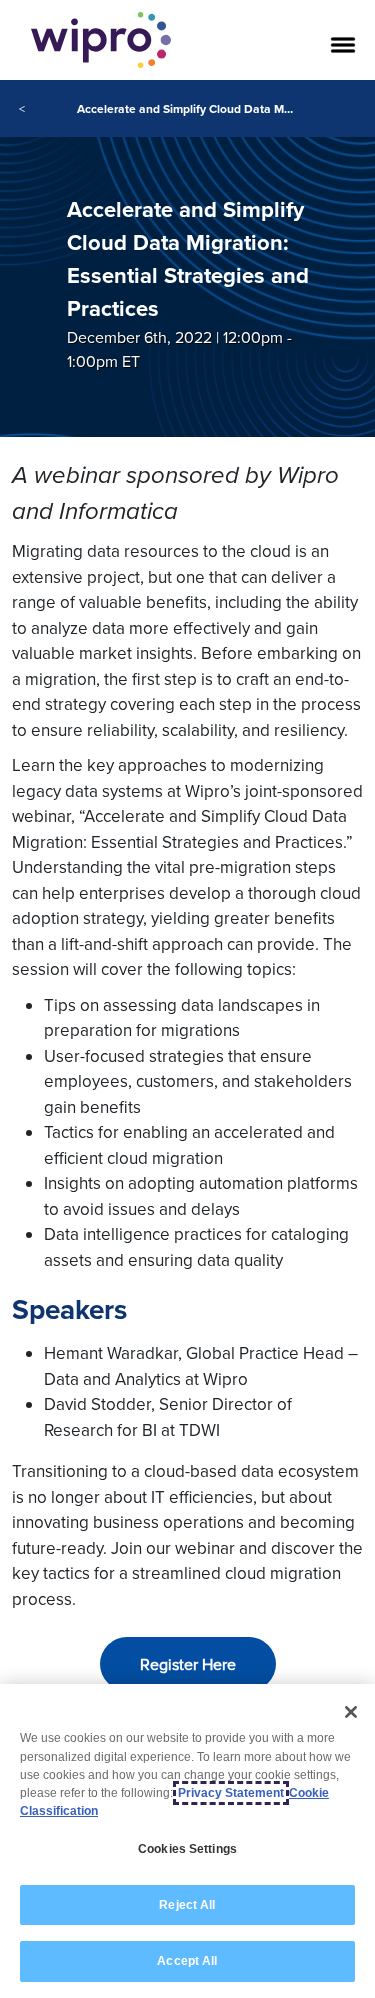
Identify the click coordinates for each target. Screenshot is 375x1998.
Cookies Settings (187, 1849)
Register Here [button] (188, 1664)
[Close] (351, 1712)
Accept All (187, 1961)
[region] (187, 1841)
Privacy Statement (231, 1793)
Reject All (187, 1905)
